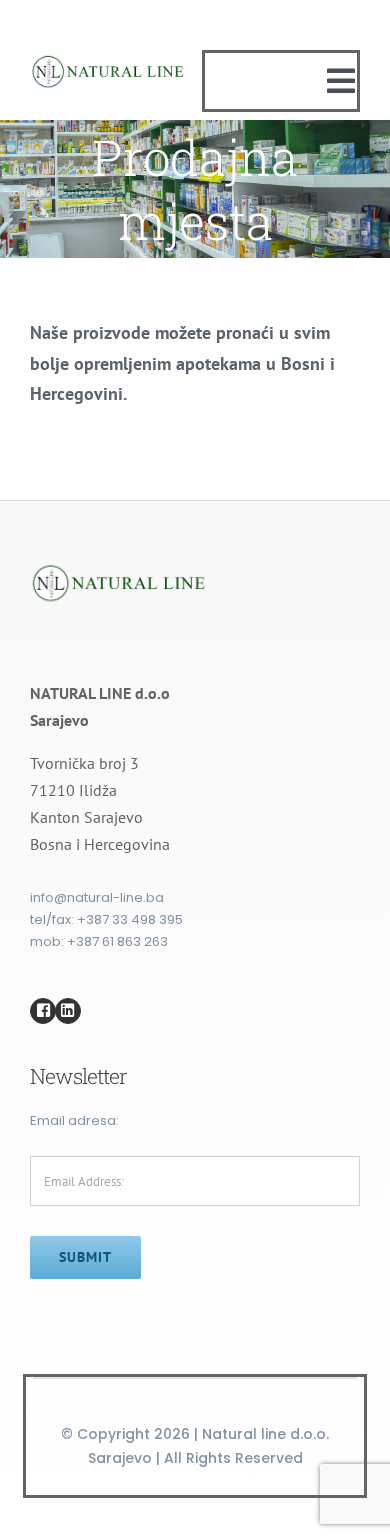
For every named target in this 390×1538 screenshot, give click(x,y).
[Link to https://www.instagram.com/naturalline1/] (68, 1011)
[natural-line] (109, 60)
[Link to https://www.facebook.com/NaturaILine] (43, 1011)
